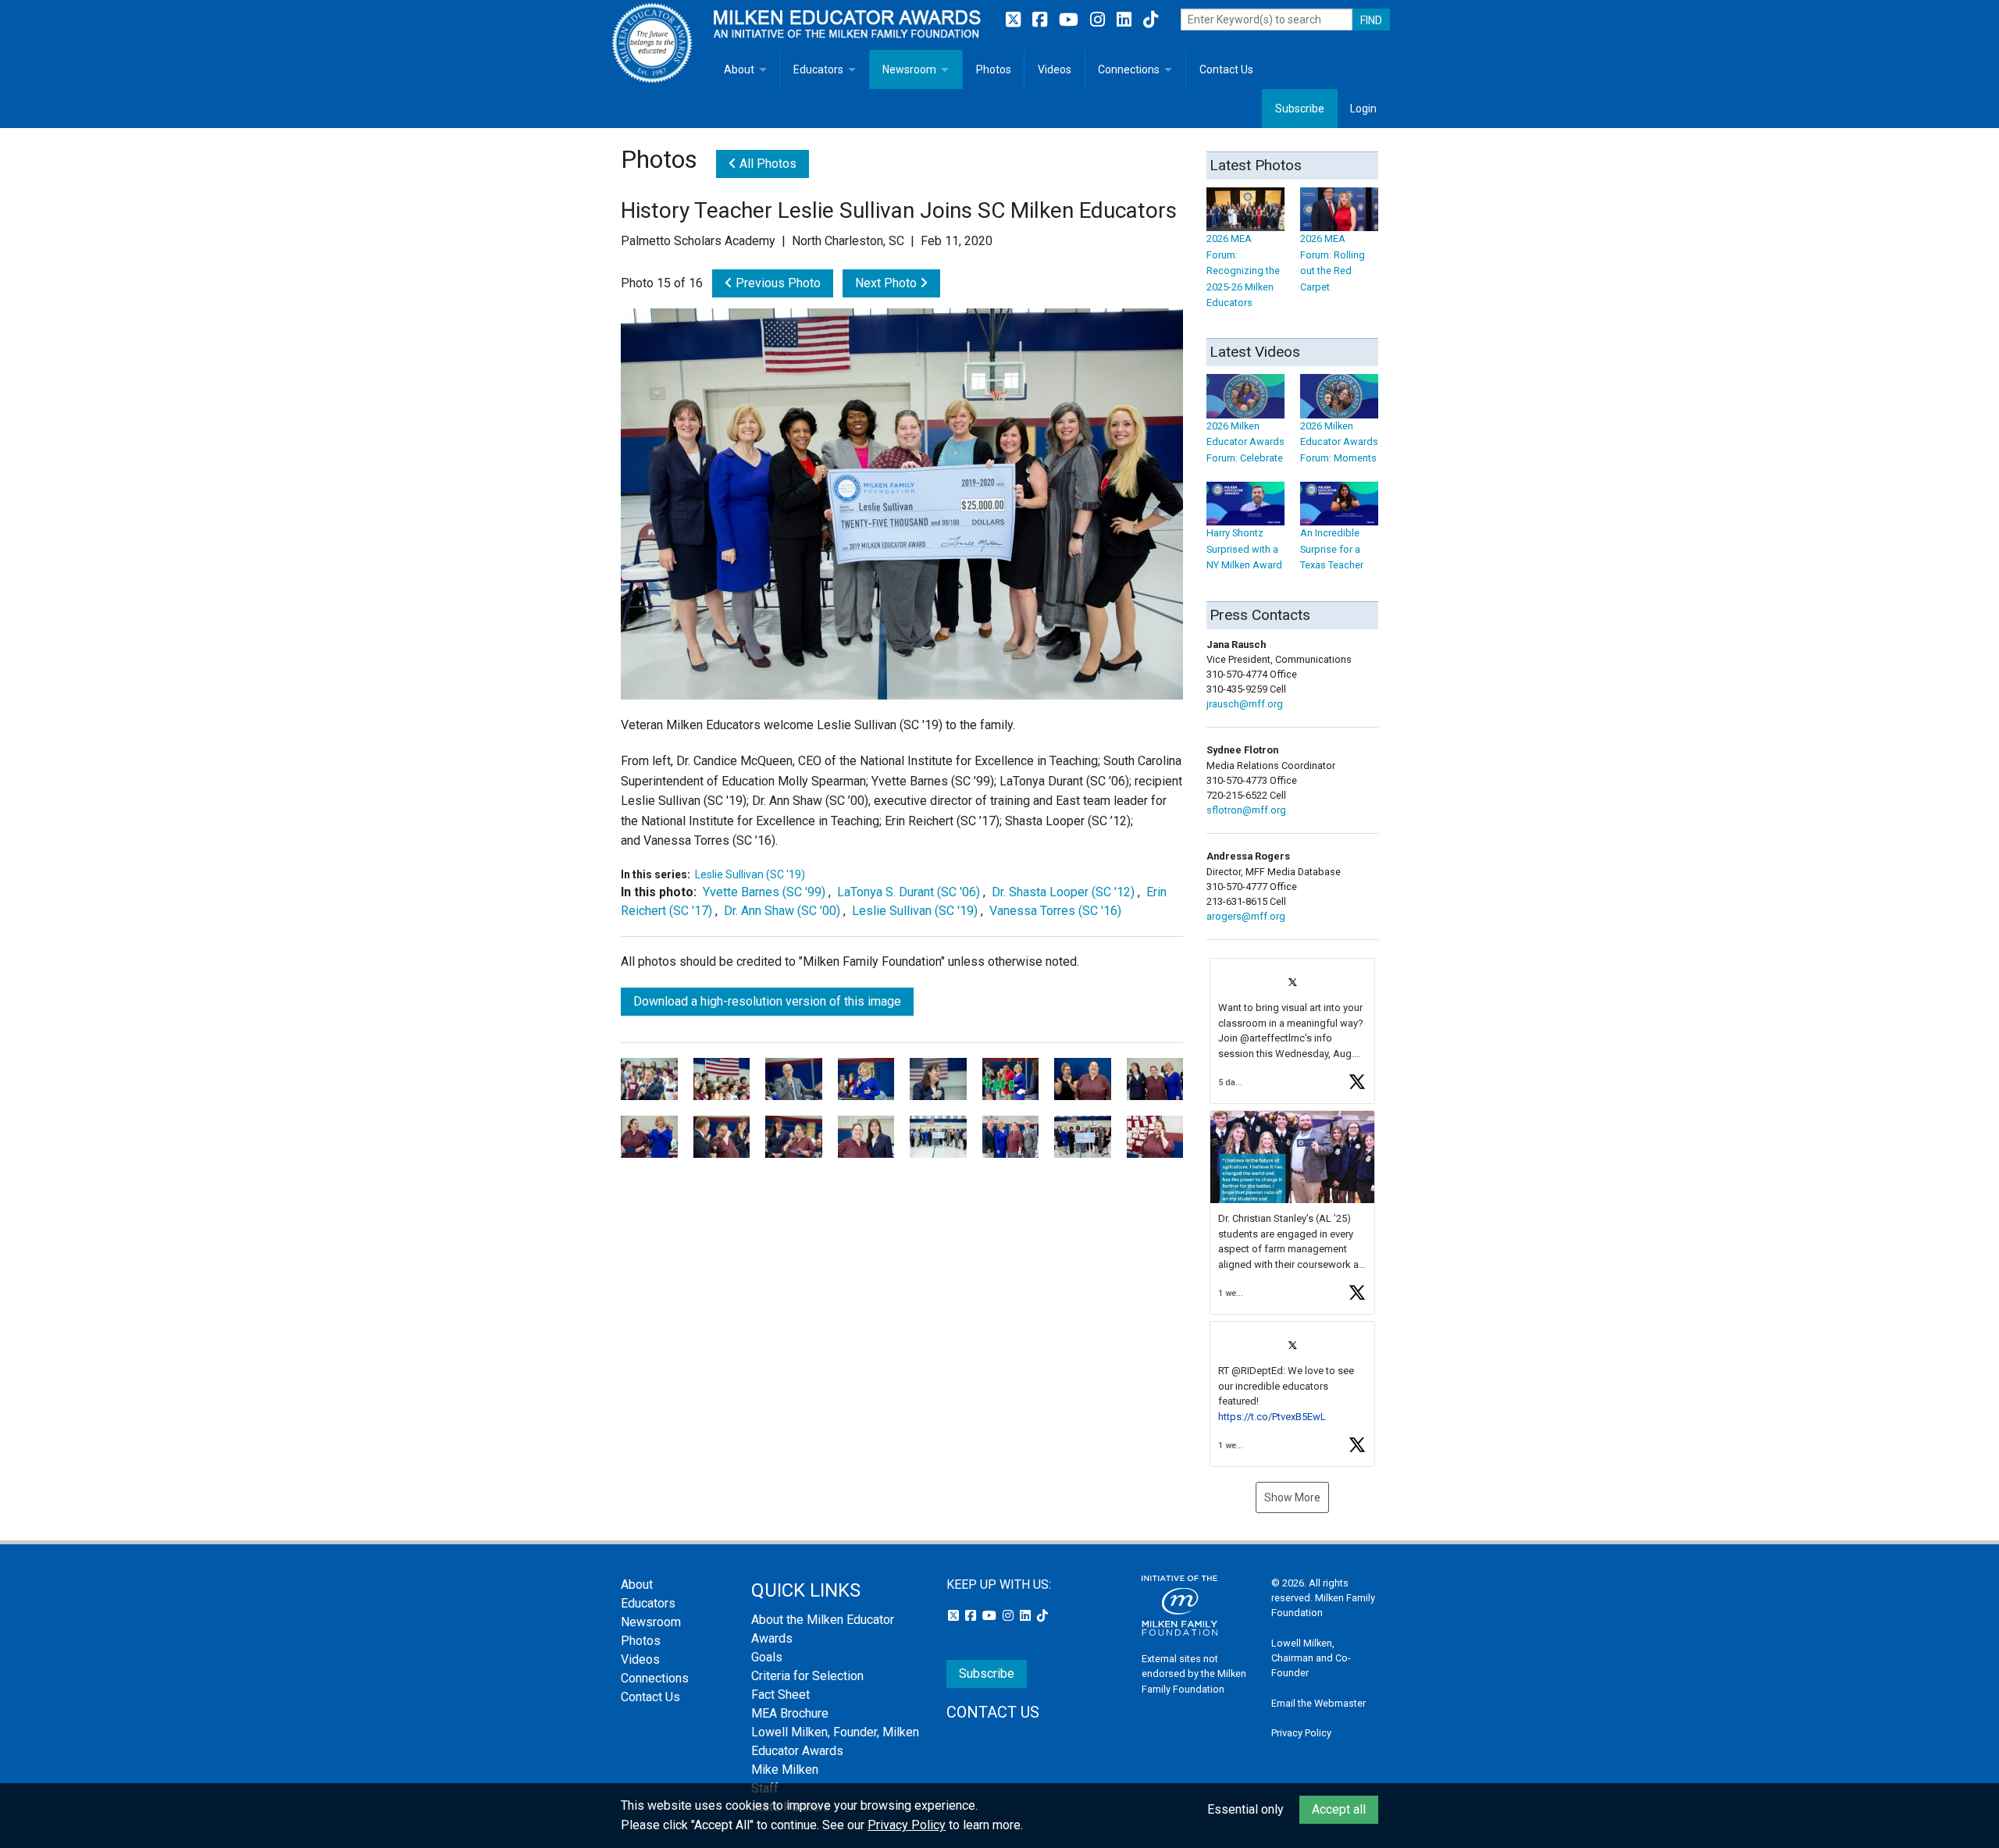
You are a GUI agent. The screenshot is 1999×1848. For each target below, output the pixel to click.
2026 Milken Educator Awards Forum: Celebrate (1245, 442)
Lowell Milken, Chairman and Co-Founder (1311, 1658)
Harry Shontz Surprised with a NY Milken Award (1244, 549)
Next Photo (887, 283)
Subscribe (1300, 109)
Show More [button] (1292, 1497)
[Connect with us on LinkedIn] (1126, 20)
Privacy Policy (1301, 1733)
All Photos (766, 164)
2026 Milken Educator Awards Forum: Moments (1339, 442)
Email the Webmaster (1318, 1703)
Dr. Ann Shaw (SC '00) (782, 911)
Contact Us (1226, 69)
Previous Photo (777, 283)
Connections (1129, 69)
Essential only (1245, 1809)
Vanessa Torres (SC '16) (1055, 911)
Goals (767, 1657)
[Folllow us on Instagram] (1099, 20)
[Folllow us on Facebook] (1042, 20)
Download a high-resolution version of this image (767, 1001)
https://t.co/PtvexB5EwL (1272, 1417)
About (739, 69)
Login (1363, 109)
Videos (1055, 69)
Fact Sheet (780, 1695)
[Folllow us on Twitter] (1015, 20)
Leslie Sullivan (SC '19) (750, 874)
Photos (994, 69)
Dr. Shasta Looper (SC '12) (1063, 892)
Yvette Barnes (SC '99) (764, 892)
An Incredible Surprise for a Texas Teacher (1332, 549)
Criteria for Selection (807, 1676)
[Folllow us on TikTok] (1151, 20)
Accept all (1339, 1809)
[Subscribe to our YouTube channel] (1071, 20)
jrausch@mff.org (1245, 704)
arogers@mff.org (1246, 916)
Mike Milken (785, 1770)
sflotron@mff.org (1246, 810)
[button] (1292, 1031)
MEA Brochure (790, 1713)
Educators (818, 69)
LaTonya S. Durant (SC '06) (909, 892)
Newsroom (909, 69)
